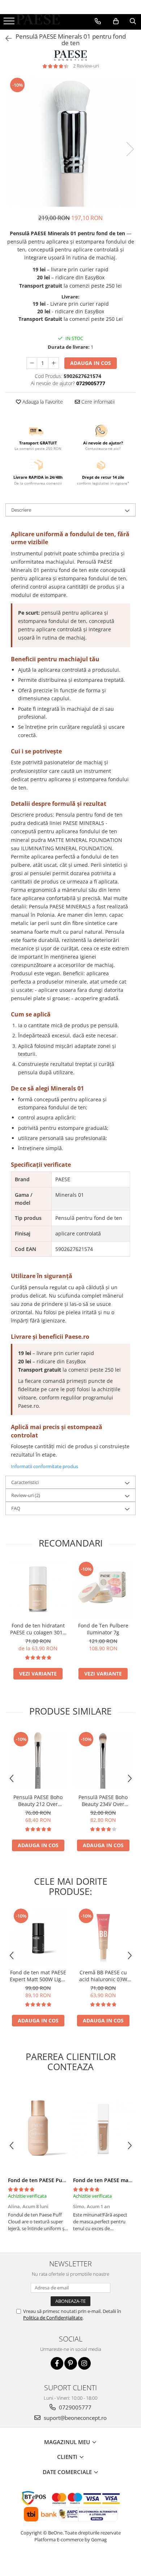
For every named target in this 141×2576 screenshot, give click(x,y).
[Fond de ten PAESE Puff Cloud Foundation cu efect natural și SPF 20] (38, 2128)
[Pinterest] (71, 2363)
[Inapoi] (5, 38)
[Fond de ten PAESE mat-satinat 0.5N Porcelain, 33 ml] (103, 2128)
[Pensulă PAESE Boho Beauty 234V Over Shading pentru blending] (103, 1760)
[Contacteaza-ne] (98, 21)
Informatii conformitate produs (44, 1466)
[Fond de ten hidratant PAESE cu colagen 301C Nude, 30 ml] (38, 1590)
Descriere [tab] (21, 510)
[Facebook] (57, 2363)
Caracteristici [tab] (25, 1482)
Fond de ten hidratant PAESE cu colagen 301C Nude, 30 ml (38, 1629)
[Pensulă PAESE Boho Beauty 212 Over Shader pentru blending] (38, 1760)
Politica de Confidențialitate (53, 2318)
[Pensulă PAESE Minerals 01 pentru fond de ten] (70, 142)
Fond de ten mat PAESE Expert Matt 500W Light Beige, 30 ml (38, 1976)
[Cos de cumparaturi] (116, 21)
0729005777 (74, 2407)
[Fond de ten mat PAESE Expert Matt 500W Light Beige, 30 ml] (38, 1936)
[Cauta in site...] (133, 21)
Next (130, 149)
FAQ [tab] (16, 1508)
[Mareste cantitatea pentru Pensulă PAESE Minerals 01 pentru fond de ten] (54, 363)
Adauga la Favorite (42, 402)
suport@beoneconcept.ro (74, 2418)
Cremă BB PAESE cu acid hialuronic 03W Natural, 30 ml (103, 1976)
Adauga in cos (91, 363)
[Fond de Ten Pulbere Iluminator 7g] (103, 1590)
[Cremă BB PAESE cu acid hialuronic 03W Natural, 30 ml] (103, 1936)
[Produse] (10, 23)
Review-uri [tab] (26, 1495)
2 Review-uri (86, 66)
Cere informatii (97, 402)
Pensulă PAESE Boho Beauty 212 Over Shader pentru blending (38, 1801)
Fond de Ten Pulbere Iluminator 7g (103, 1629)
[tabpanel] (70, 142)
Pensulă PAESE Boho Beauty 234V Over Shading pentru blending (103, 1801)
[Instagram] (84, 2363)
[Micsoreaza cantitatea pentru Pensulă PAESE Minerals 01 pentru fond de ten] (32, 363)
